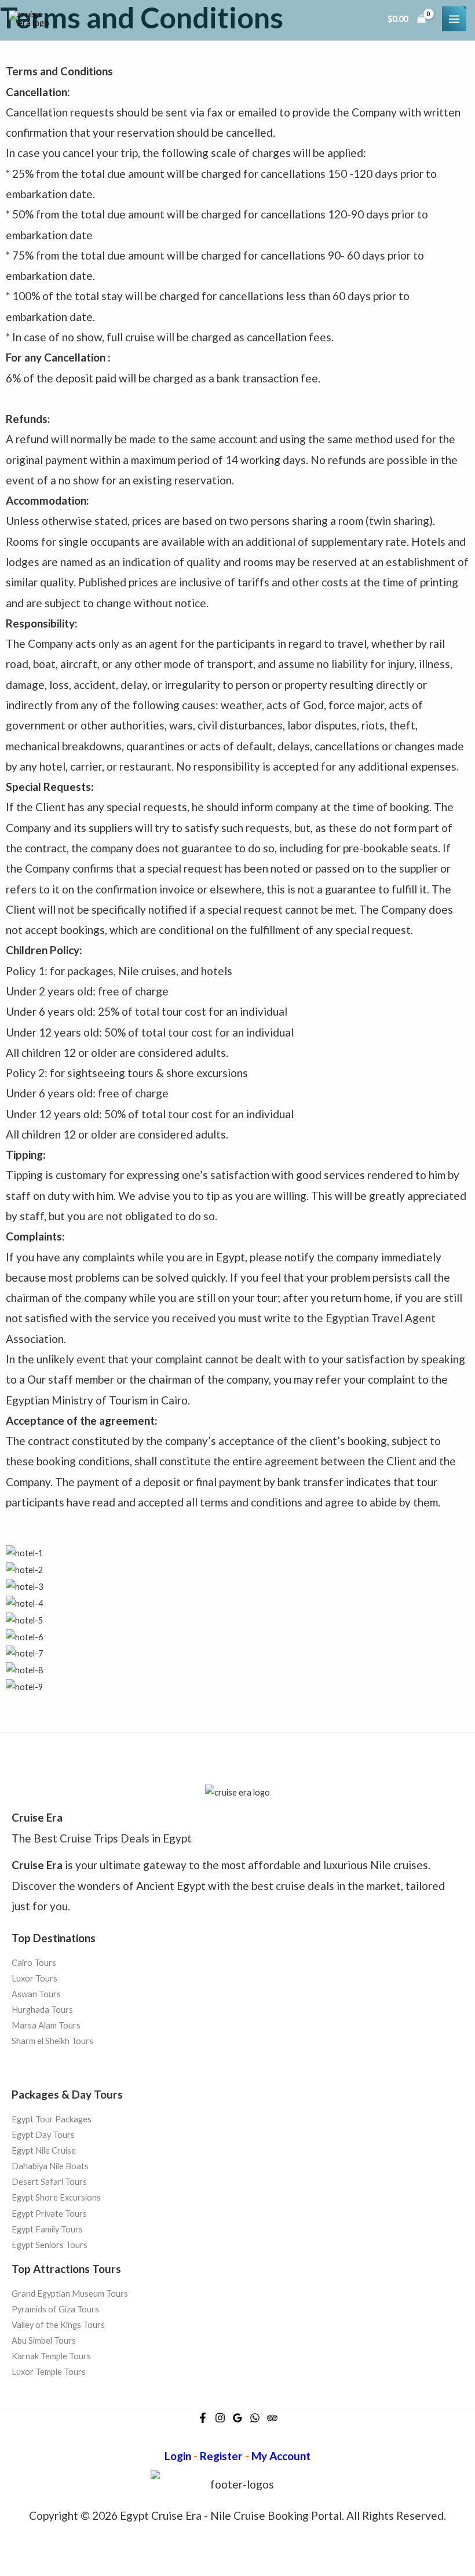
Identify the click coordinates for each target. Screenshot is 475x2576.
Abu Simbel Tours (44, 2340)
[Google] (237, 2418)
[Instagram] (220, 2418)
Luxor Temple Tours (49, 2372)
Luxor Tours (34, 1978)
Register (221, 2456)
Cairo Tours (34, 1963)
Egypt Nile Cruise (44, 2150)
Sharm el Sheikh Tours (52, 2042)
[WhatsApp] (255, 2418)
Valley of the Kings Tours (58, 2325)
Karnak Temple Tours (51, 2356)
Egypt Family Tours (47, 2229)
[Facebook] (203, 2418)
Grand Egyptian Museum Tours (70, 2294)
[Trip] (272, 2418)
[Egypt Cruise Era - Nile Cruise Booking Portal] (29, 19)
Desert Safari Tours (49, 2182)
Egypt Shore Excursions (56, 2197)
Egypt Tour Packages (52, 2119)
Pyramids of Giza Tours (55, 2309)
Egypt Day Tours (43, 2135)
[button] (237, 1703)
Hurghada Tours (42, 2010)
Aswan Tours (36, 1994)
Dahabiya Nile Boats (50, 2166)
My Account (281, 2456)
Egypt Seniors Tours (50, 2245)
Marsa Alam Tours (46, 2026)
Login (178, 2456)
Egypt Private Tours (49, 2213)
